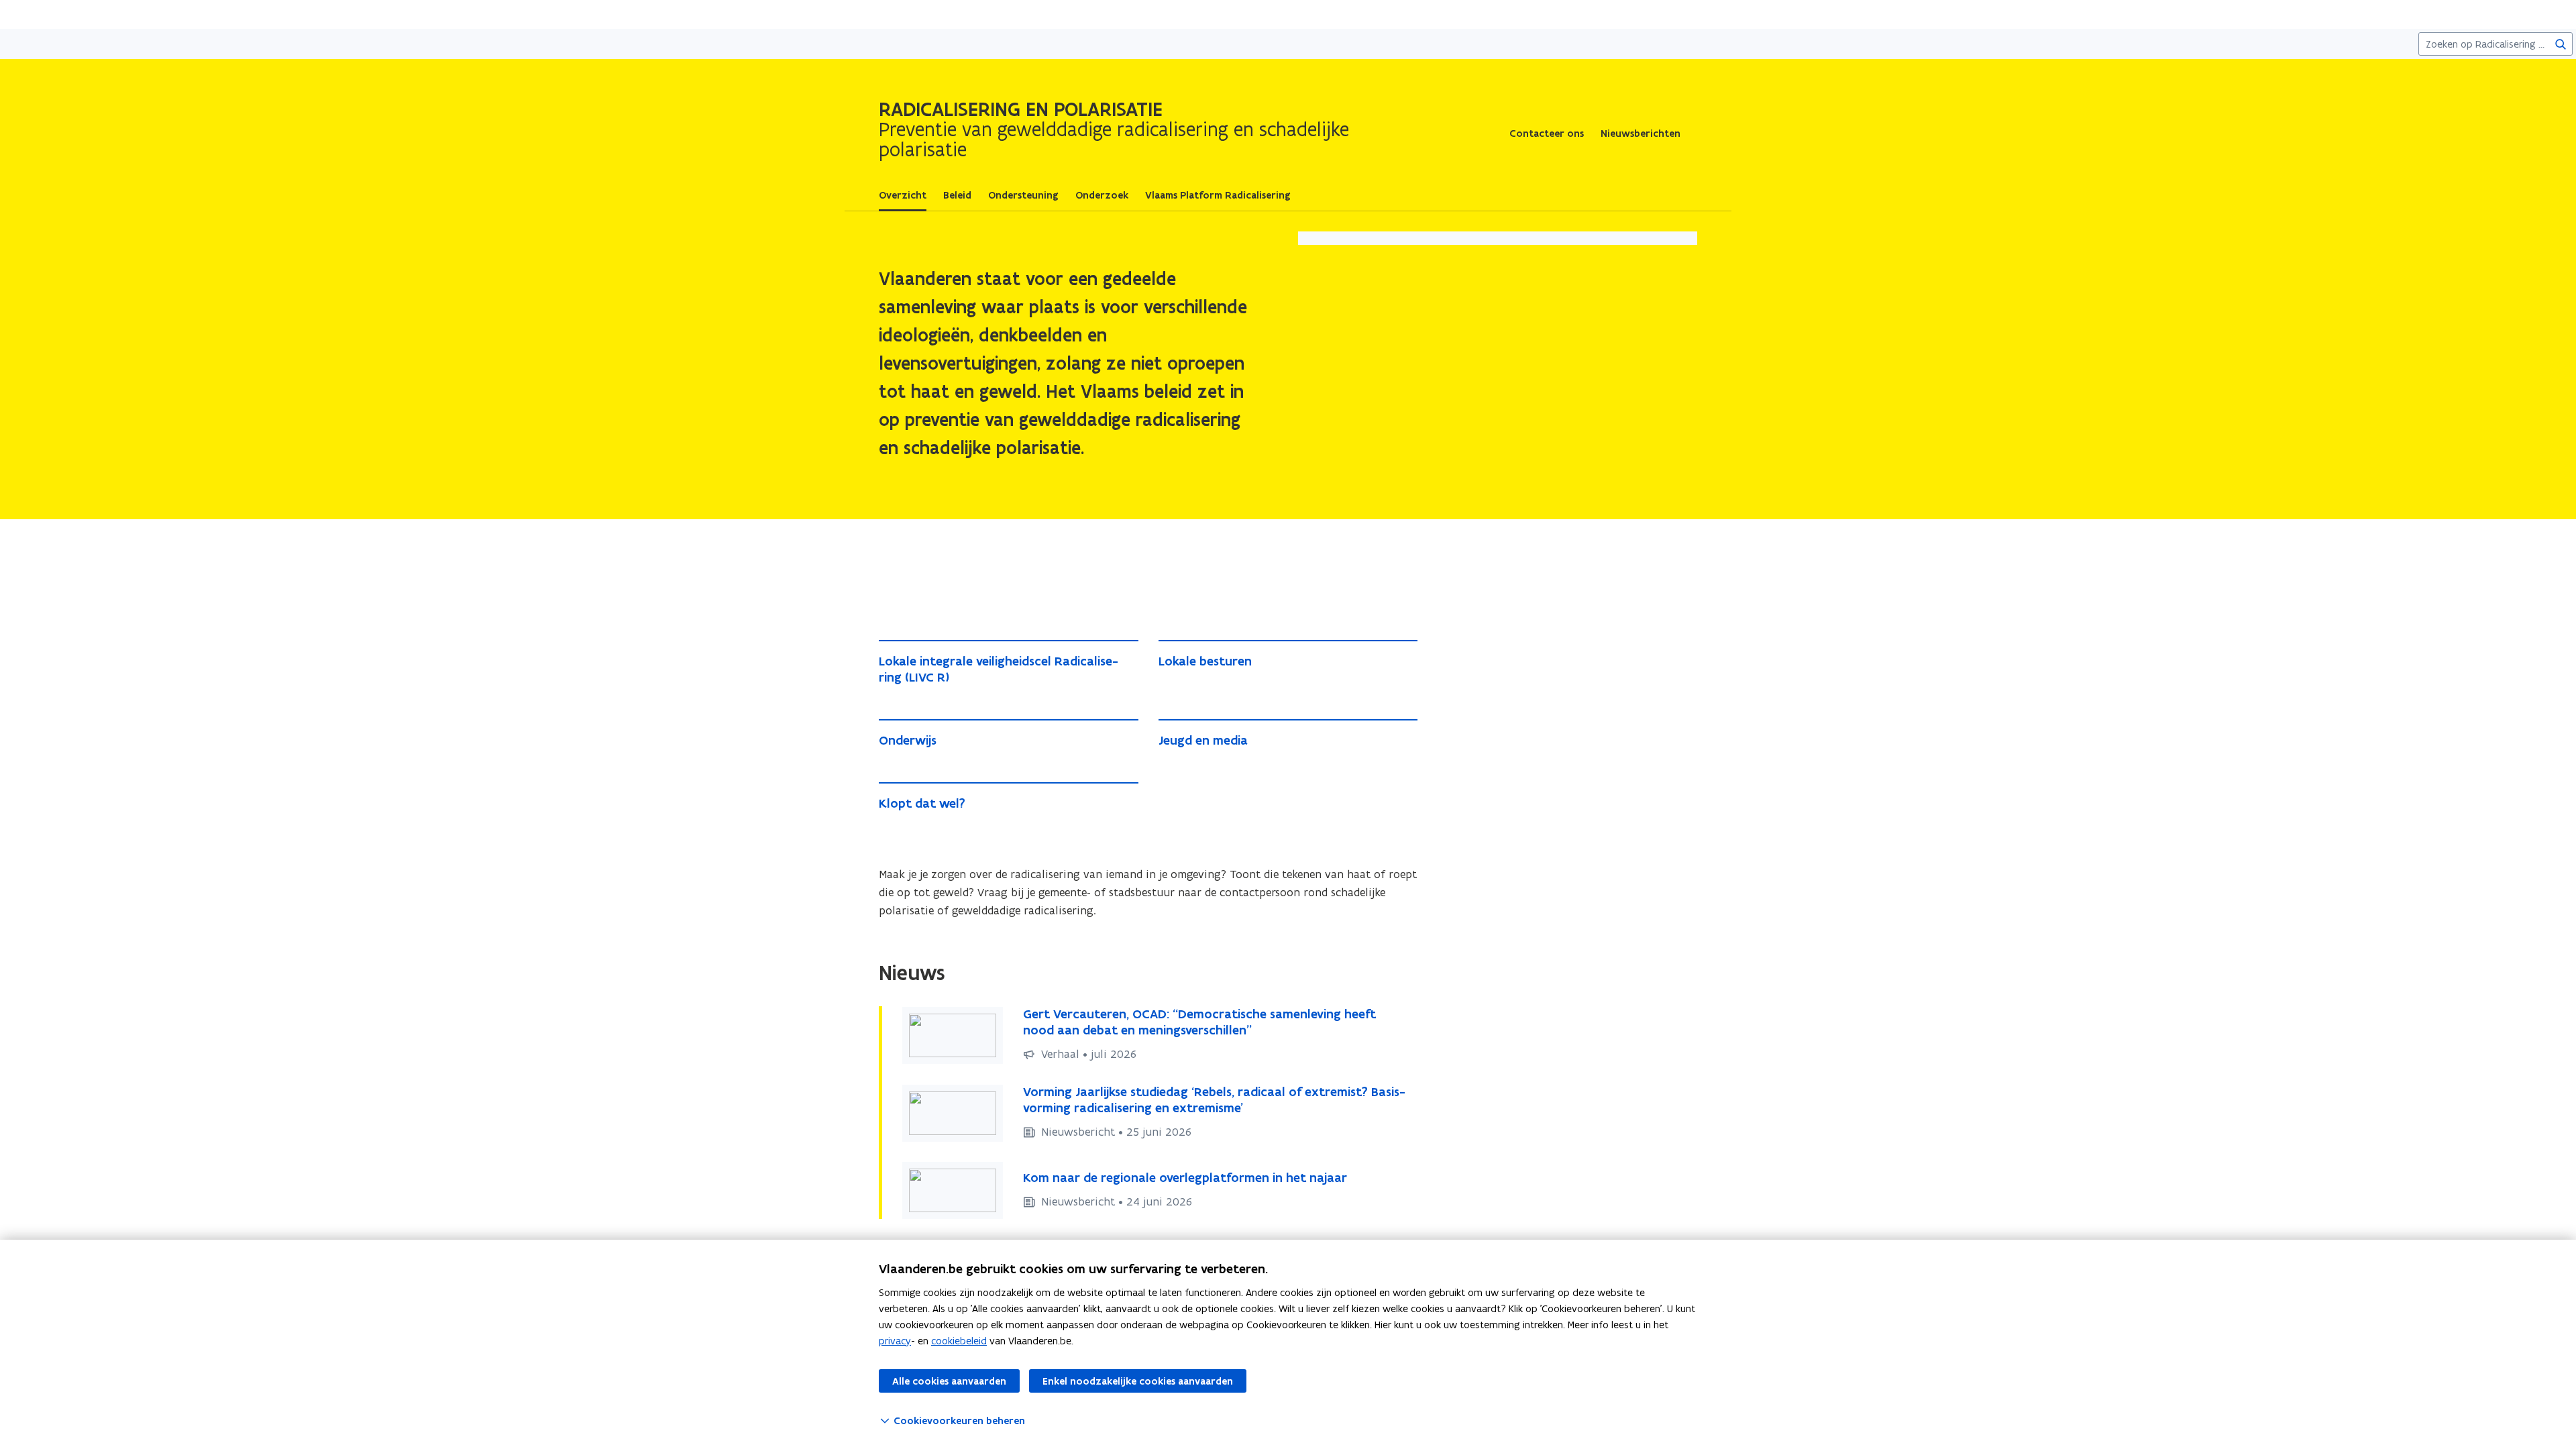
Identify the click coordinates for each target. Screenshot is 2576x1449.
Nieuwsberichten (1641, 133)
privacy (895, 1341)
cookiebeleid (959, 1341)
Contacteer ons (1547, 133)
